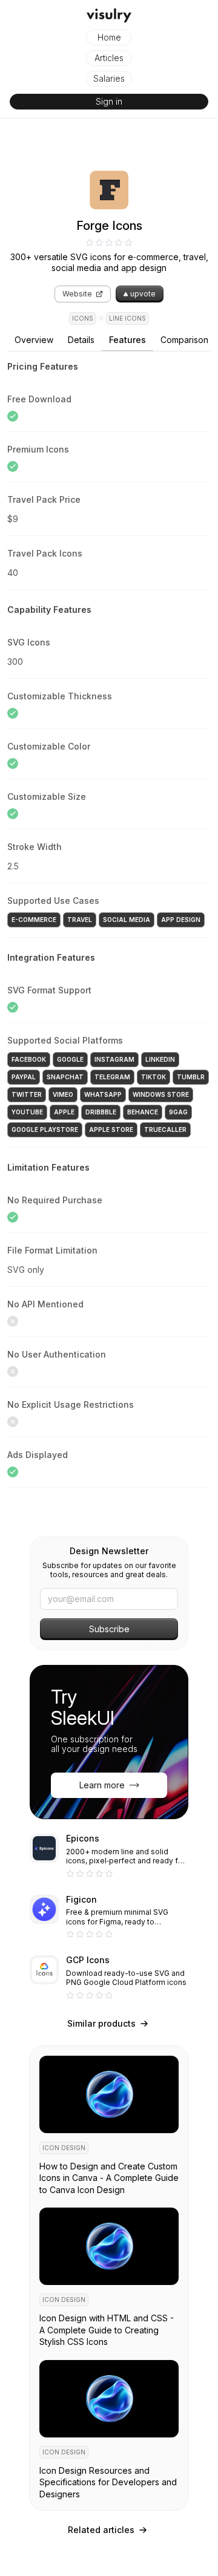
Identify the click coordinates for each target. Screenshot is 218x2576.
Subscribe (109, 1629)
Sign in (109, 101)
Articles (109, 58)
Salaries (109, 78)
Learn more (102, 1785)
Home (109, 37)
